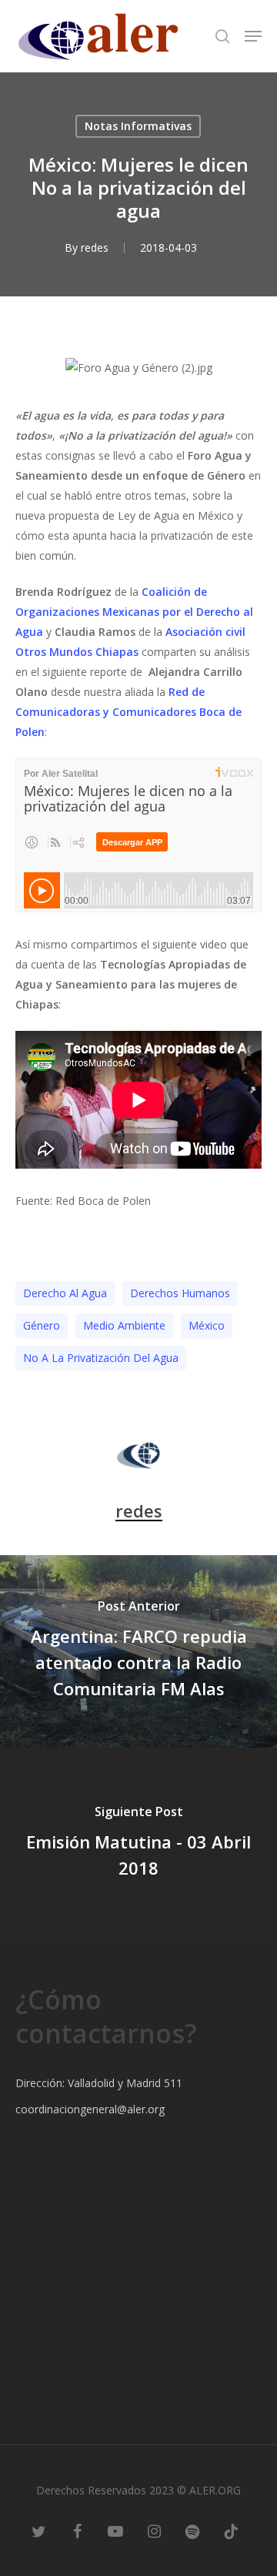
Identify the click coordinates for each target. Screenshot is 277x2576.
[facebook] (77, 2530)
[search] (222, 36)
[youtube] (115, 2530)
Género (42, 1325)
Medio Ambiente (124, 1325)
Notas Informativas (138, 126)
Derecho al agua (65, 1293)
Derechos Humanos (180, 1293)
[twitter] (38, 2530)
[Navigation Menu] (253, 36)
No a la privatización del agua (101, 1358)
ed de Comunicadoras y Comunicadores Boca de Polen (128, 712)
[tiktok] (231, 2530)
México (207, 1325)
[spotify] (192, 2530)
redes (95, 248)
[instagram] (154, 2530)
